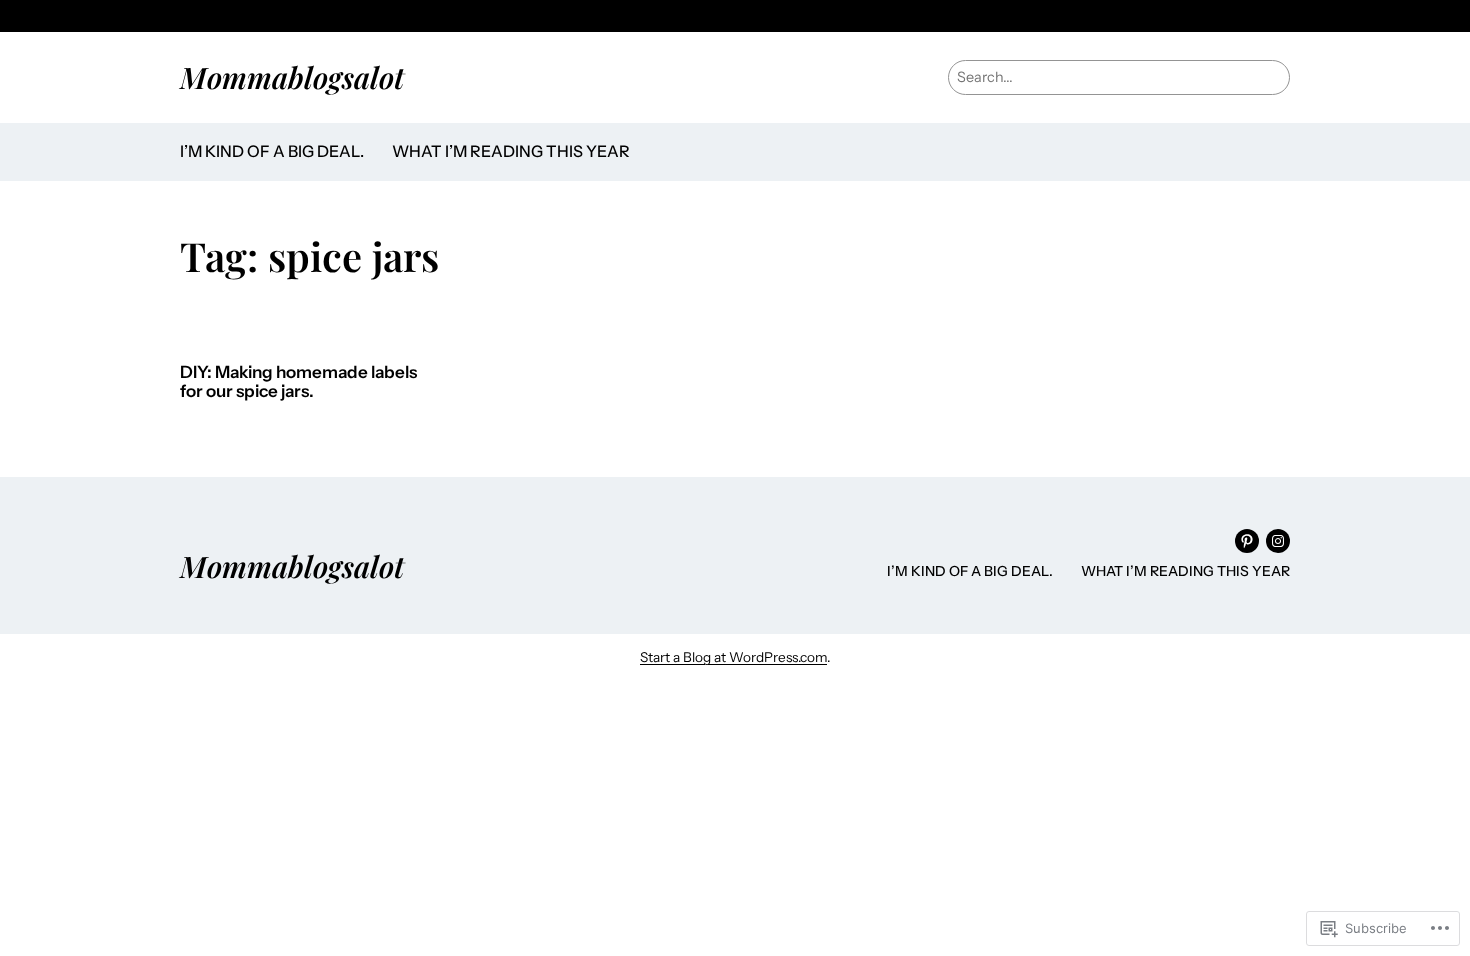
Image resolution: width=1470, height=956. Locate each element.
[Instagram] (1278, 541)
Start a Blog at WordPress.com (733, 657)
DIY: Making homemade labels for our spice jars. (298, 382)
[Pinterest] (1247, 541)
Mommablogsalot (292, 76)
